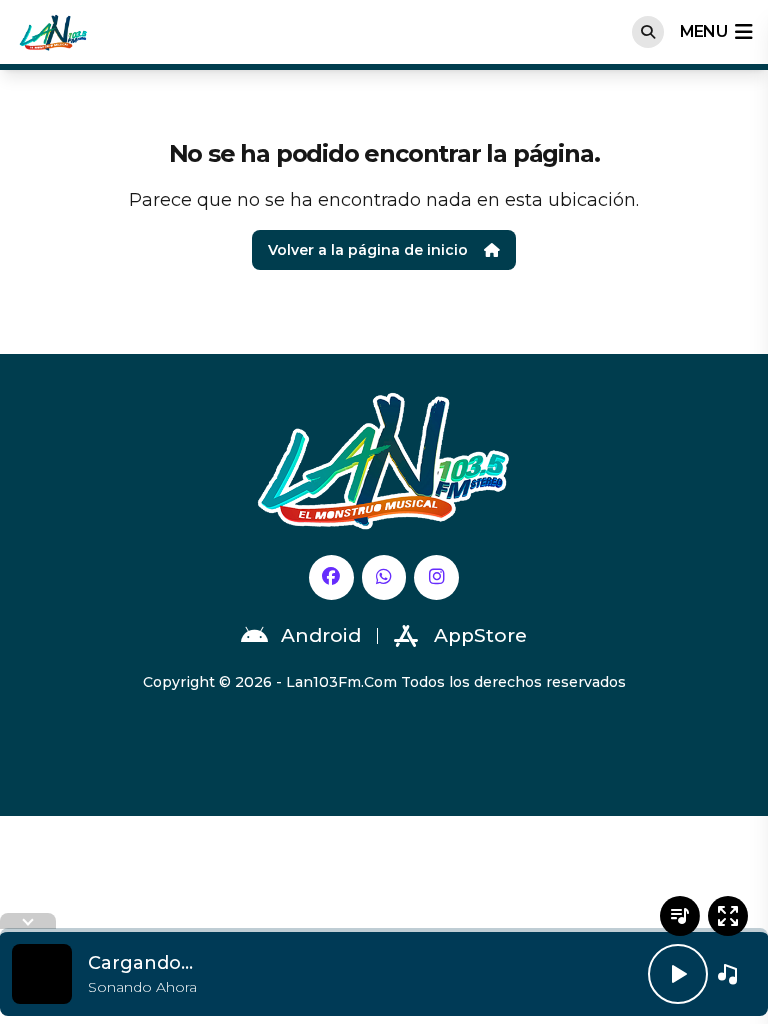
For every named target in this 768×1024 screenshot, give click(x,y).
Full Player (728, 916)
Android (321, 635)
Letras (680, 916)
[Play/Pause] (678, 974)
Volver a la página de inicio (368, 250)
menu (703, 31)
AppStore (480, 635)
